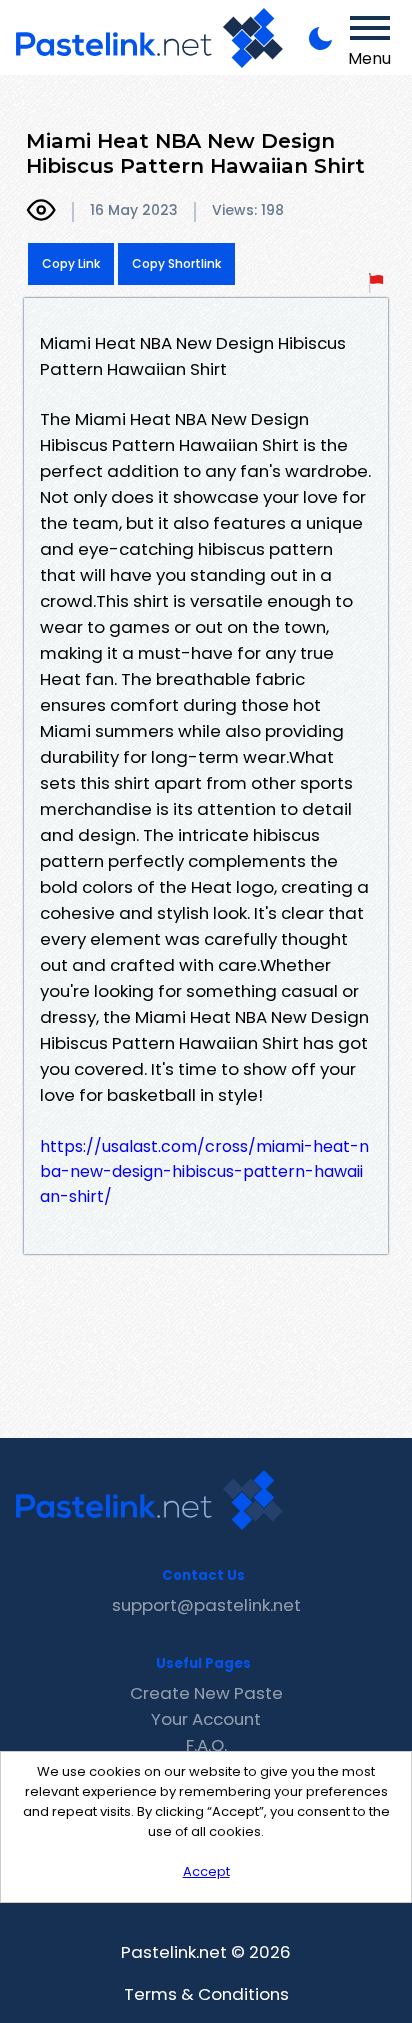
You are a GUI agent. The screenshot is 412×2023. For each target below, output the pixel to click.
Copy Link (71, 263)
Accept (206, 1871)
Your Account (206, 1719)
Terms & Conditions (206, 1994)
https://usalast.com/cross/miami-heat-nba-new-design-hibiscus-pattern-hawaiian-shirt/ (204, 1171)
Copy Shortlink (176, 263)
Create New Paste (206, 1693)
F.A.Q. (206, 1745)
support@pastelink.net (206, 1605)
